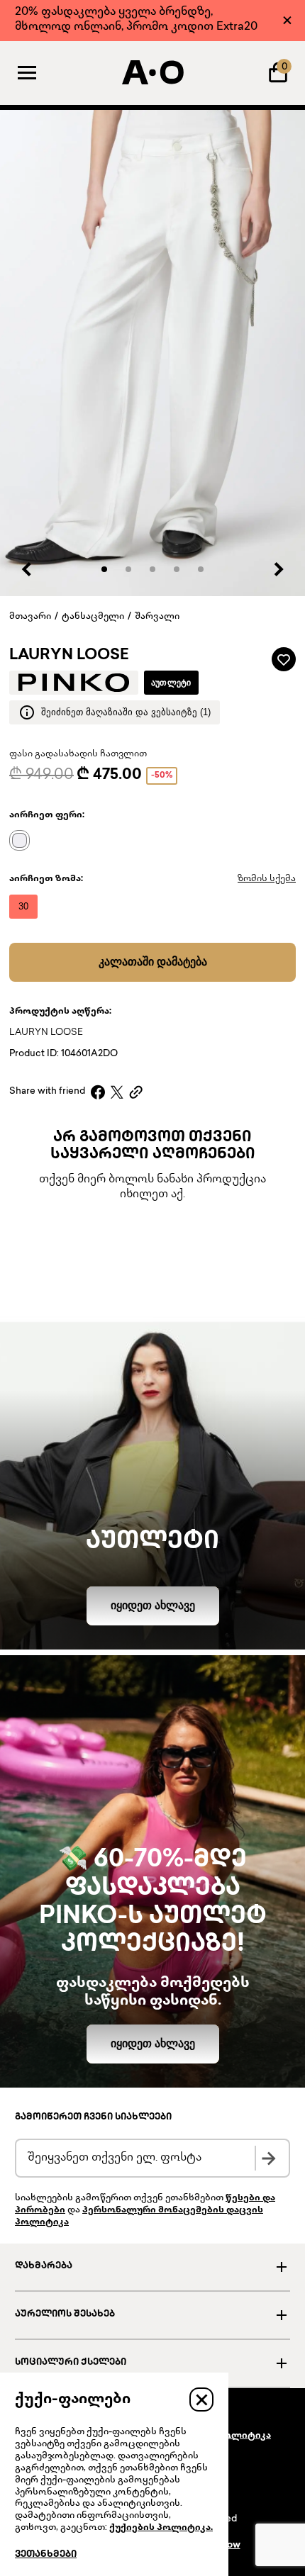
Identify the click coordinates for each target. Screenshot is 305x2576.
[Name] (23, 840)
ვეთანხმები (46, 2555)
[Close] (287, 20)
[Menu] (27, 72)
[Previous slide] (27, 569)
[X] (117, 1092)
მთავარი (30, 617)
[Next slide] (278, 569)
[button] (104, 569)
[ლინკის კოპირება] (136, 1092)
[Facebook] (98, 1092)
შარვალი (157, 617)
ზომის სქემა (267, 879)
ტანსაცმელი (93, 617)
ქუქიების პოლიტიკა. (161, 2528)
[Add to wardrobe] (284, 659)
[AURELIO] (152, 72)
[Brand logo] (74, 683)
